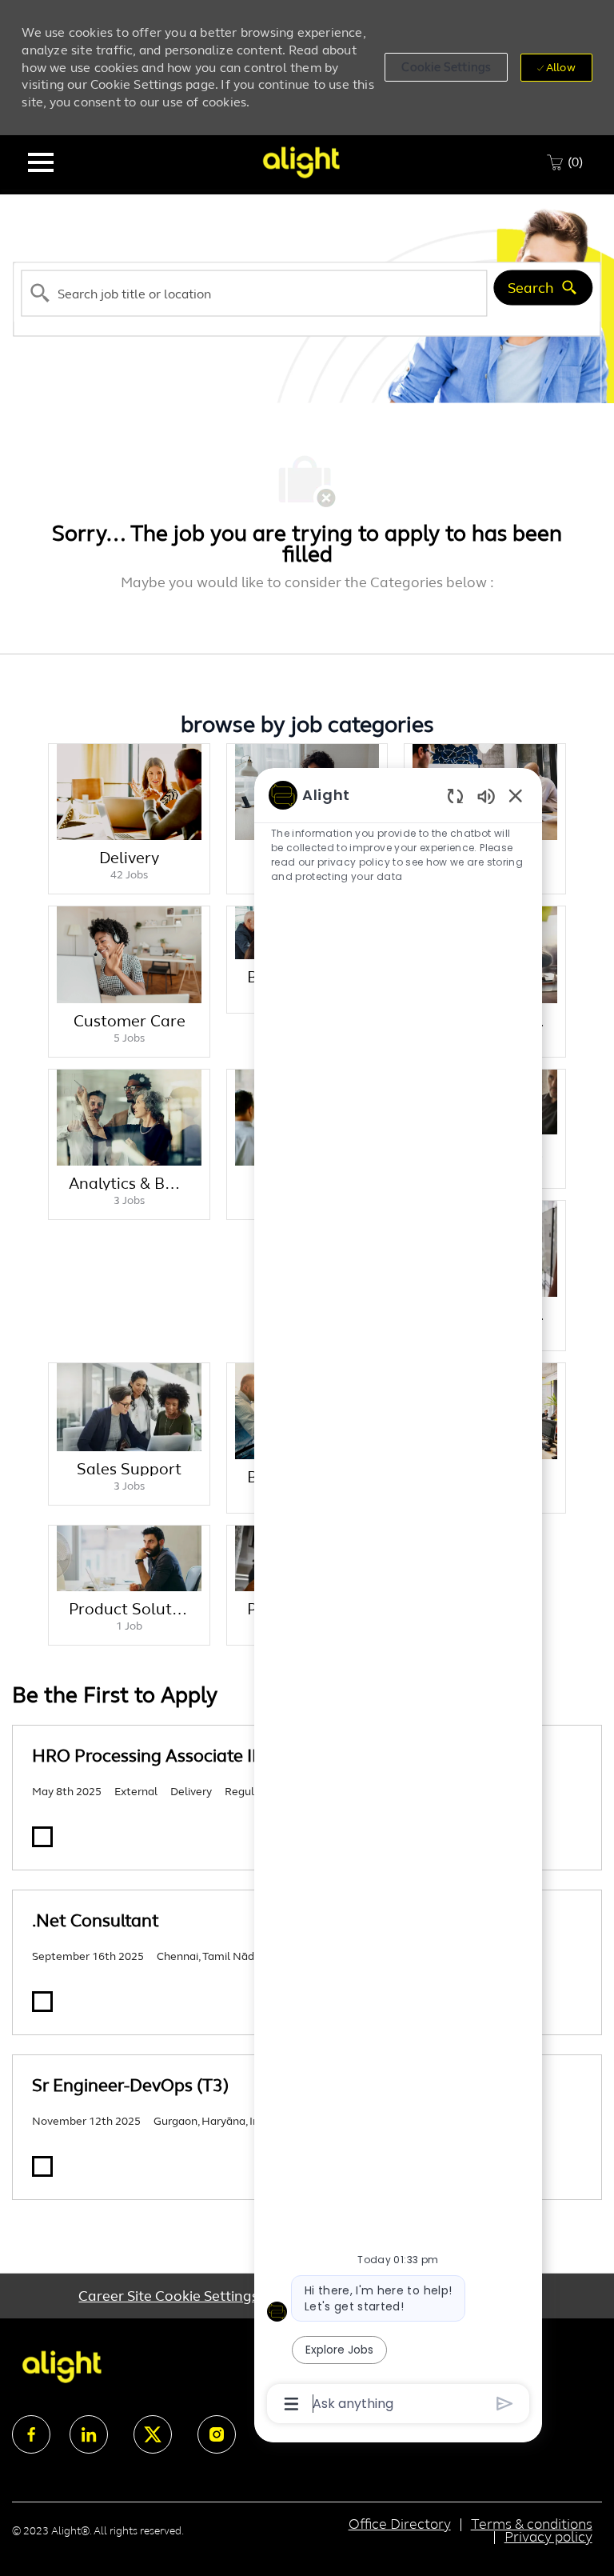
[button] (446, 67)
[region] (398, 1598)
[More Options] (291, 2404)
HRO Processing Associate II (144, 1756)
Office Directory (400, 2524)
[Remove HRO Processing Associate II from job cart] (42, 1837)
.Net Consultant (96, 1920)
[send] (505, 2404)
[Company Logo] (301, 161)
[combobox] (254, 293)
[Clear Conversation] (455, 796)
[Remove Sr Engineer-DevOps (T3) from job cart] (42, 2166)
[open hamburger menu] (41, 162)
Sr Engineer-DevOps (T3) (130, 2085)
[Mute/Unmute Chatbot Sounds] (486, 796)
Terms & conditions (532, 2524)
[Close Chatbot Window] (516, 795)
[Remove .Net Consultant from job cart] (42, 2002)
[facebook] (31, 2434)
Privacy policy (548, 2537)
